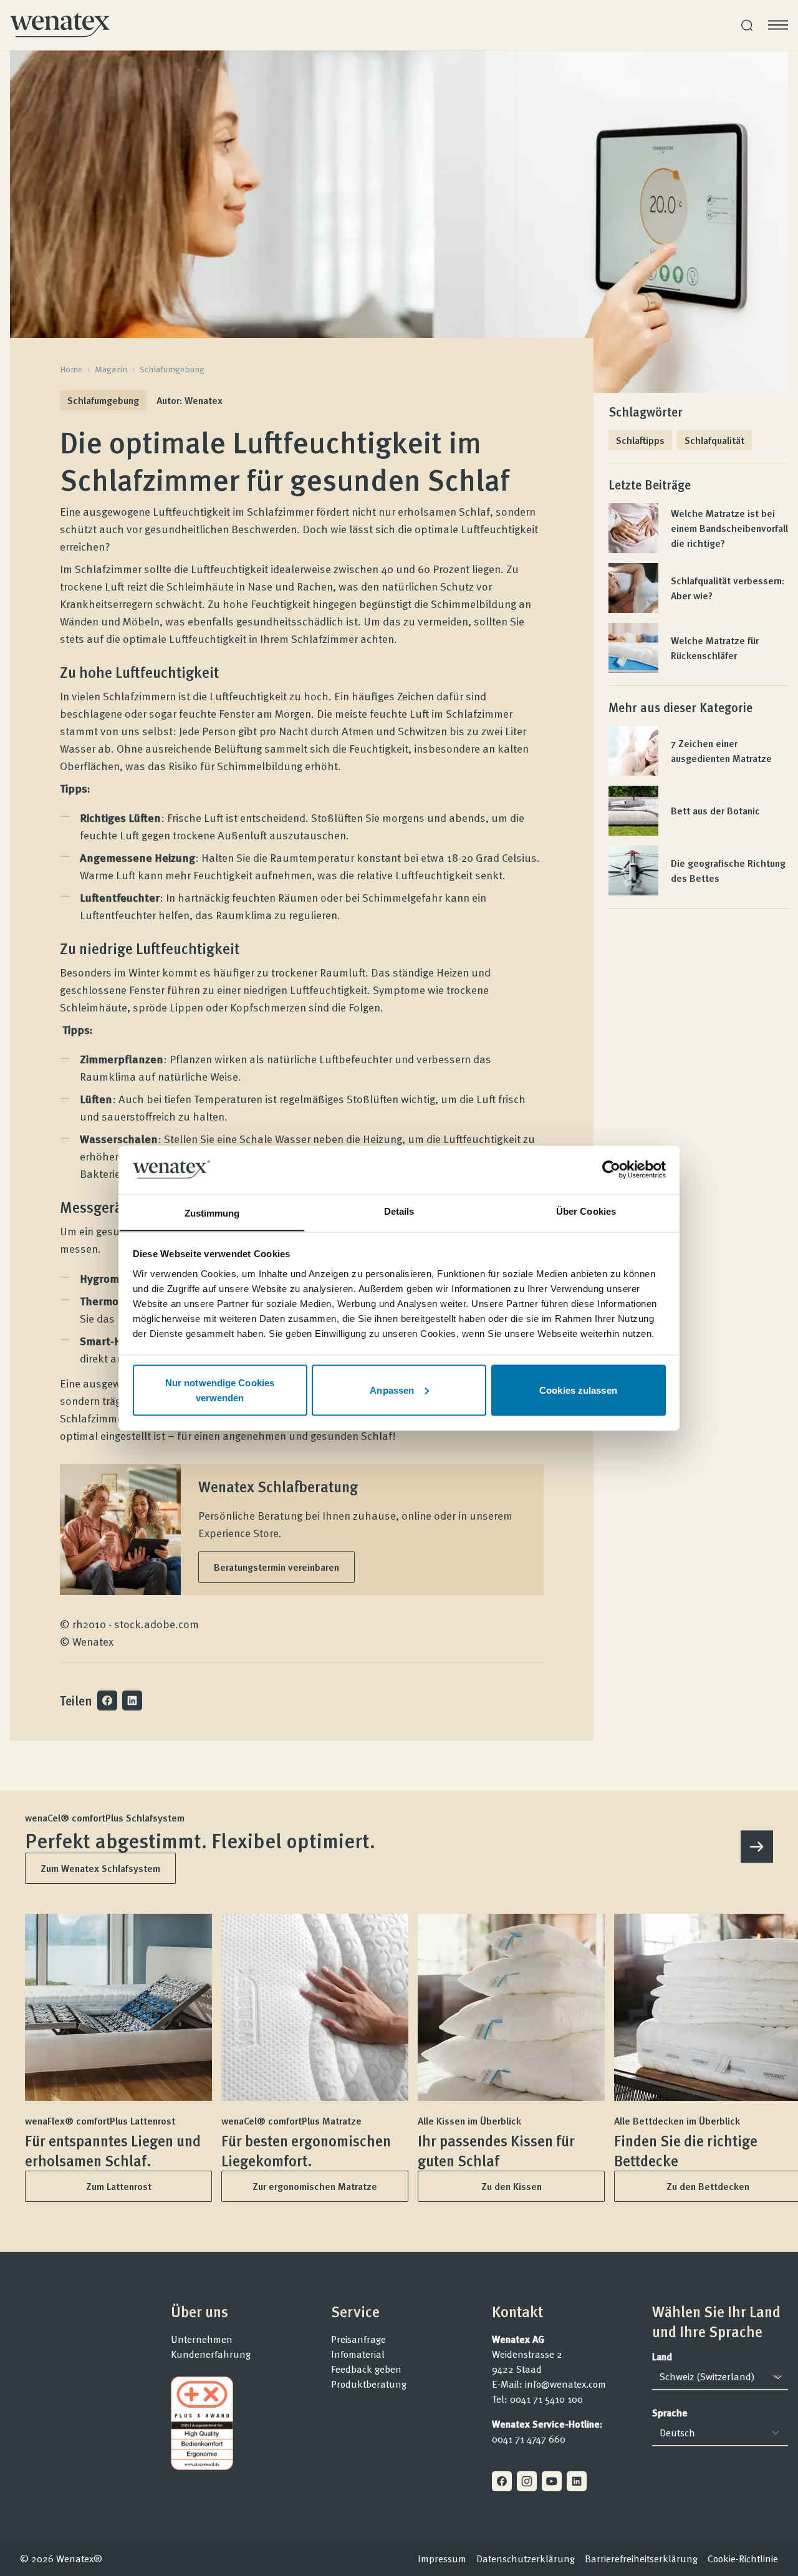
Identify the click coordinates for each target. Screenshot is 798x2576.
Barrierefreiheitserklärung (641, 2559)
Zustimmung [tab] (212, 1213)
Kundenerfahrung (211, 2354)
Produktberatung (369, 2384)
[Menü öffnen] (778, 25)
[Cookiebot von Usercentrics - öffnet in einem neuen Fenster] (611, 1169)
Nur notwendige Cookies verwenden (220, 1390)
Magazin (111, 369)
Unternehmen (202, 2339)
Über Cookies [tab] (586, 1211)
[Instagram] (527, 2481)
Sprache (670, 2413)
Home (71, 369)
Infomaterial (358, 2354)
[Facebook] (502, 2481)
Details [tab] (399, 1211)
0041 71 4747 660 (529, 2439)
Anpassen (392, 1390)
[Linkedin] (577, 2481)
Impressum (442, 2559)
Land (662, 2357)
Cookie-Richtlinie (743, 2559)
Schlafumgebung (172, 369)
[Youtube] (552, 2481)
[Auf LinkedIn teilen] (132, 1700)
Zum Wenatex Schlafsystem (100, 1868)
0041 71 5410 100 (546, 2399)
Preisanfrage (358, 2339)
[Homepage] (60, 25)
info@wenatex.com (565, 2384)
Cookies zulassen (578, 1390)
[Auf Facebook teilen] (107, 1700)
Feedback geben (366, 2369)
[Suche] (747, 25)
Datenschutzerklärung (526, 2559)
